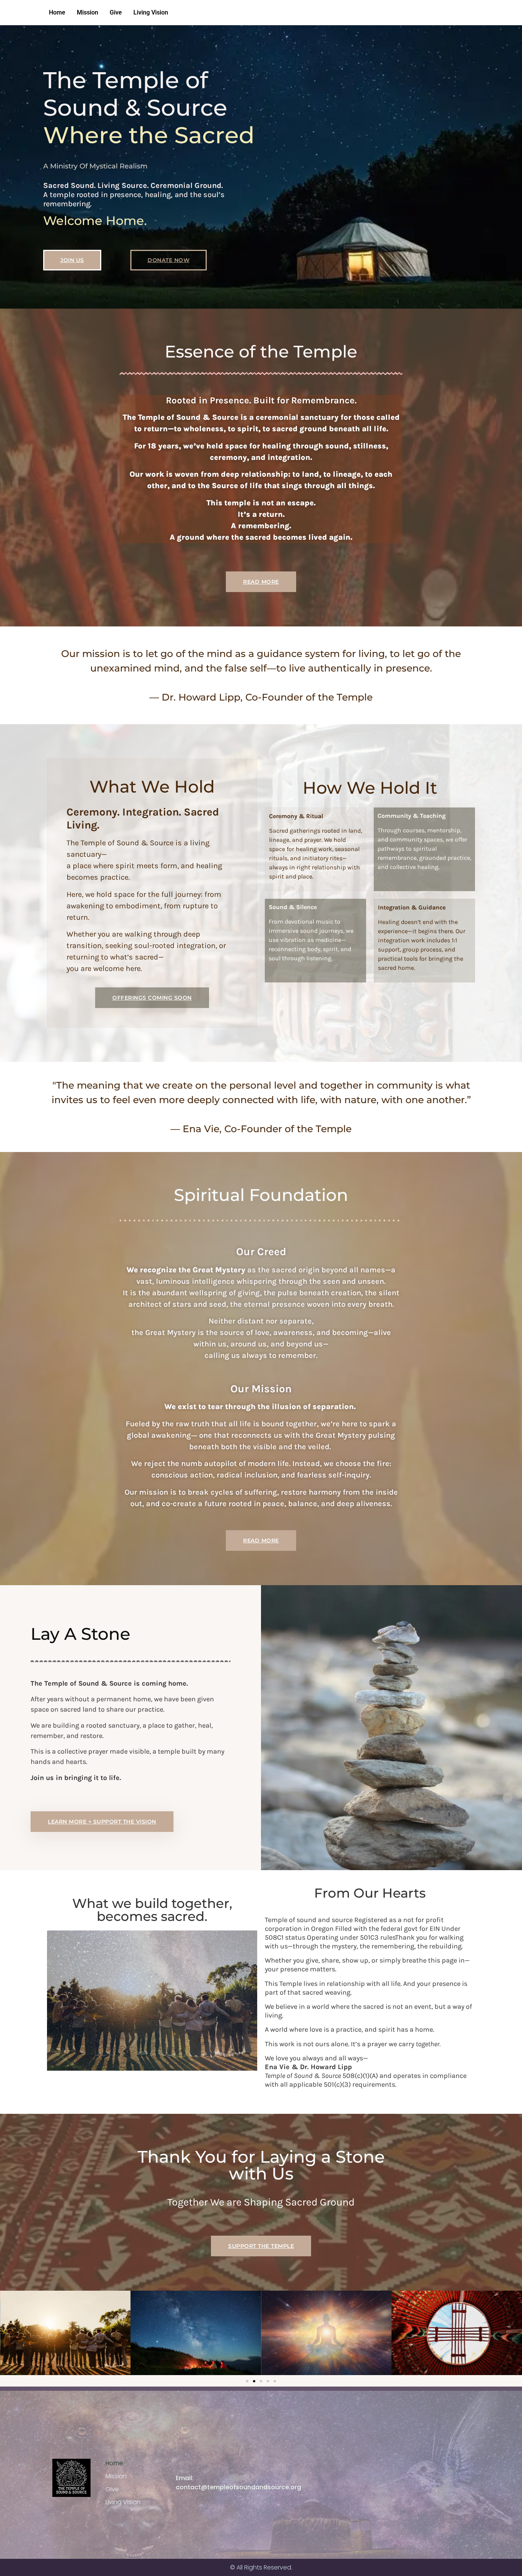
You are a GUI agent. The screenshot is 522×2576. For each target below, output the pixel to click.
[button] (247, 2381)
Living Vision (151, 12)
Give (116, 12)
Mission (88, 12)
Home (57, 12)
